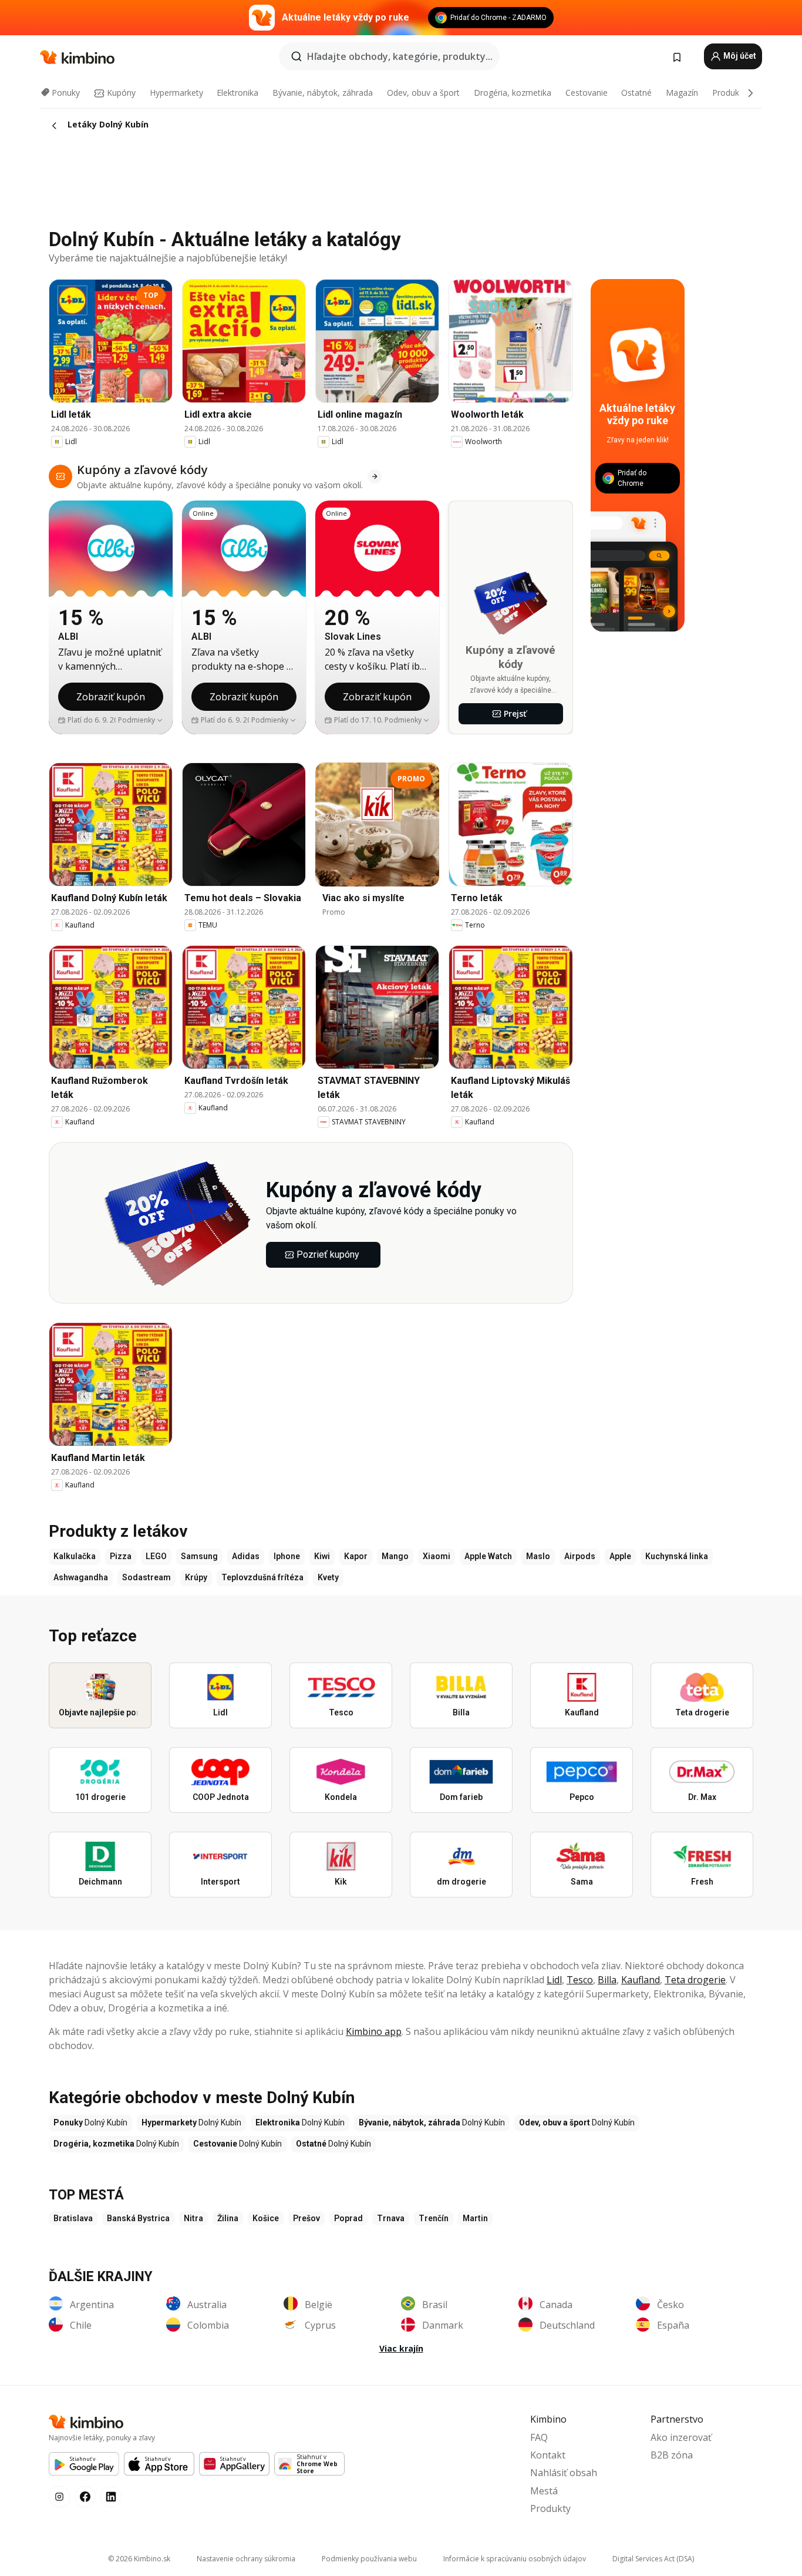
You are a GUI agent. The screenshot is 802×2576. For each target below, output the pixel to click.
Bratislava (73, 2218)
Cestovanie (587, 93)
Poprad (348, 2218)
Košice (266, 2218)
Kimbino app (374, 2031)
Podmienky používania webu (369, 2559)
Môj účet (739, 56)
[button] (141, 720)
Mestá (544, 2491)
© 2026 (139, 2559)
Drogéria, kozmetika (513, 93)
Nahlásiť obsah (564, 2473)
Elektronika (237, 93)
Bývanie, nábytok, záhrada (323, 93)
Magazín (682, 93)
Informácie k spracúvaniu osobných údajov (515, 2559)
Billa (607, 1980)
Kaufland (641, 1980)
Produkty (729, 93)
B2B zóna (672, 2455)
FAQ (539, 2437)
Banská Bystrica (138, 2218)
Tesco (580, 1980)
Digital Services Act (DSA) (653, 2559)
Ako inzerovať (681, 2437)
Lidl (554, 1980)
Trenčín (434, 2218)
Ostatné (636, 93)
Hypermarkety (176, 93)
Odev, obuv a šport (423, 93)
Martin (475, 2218)
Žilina (228, 2218)
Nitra (193, 2218)
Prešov (306, 2218)
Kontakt (548, 2455)
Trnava (391, 2218)
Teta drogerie (695, 1980)
